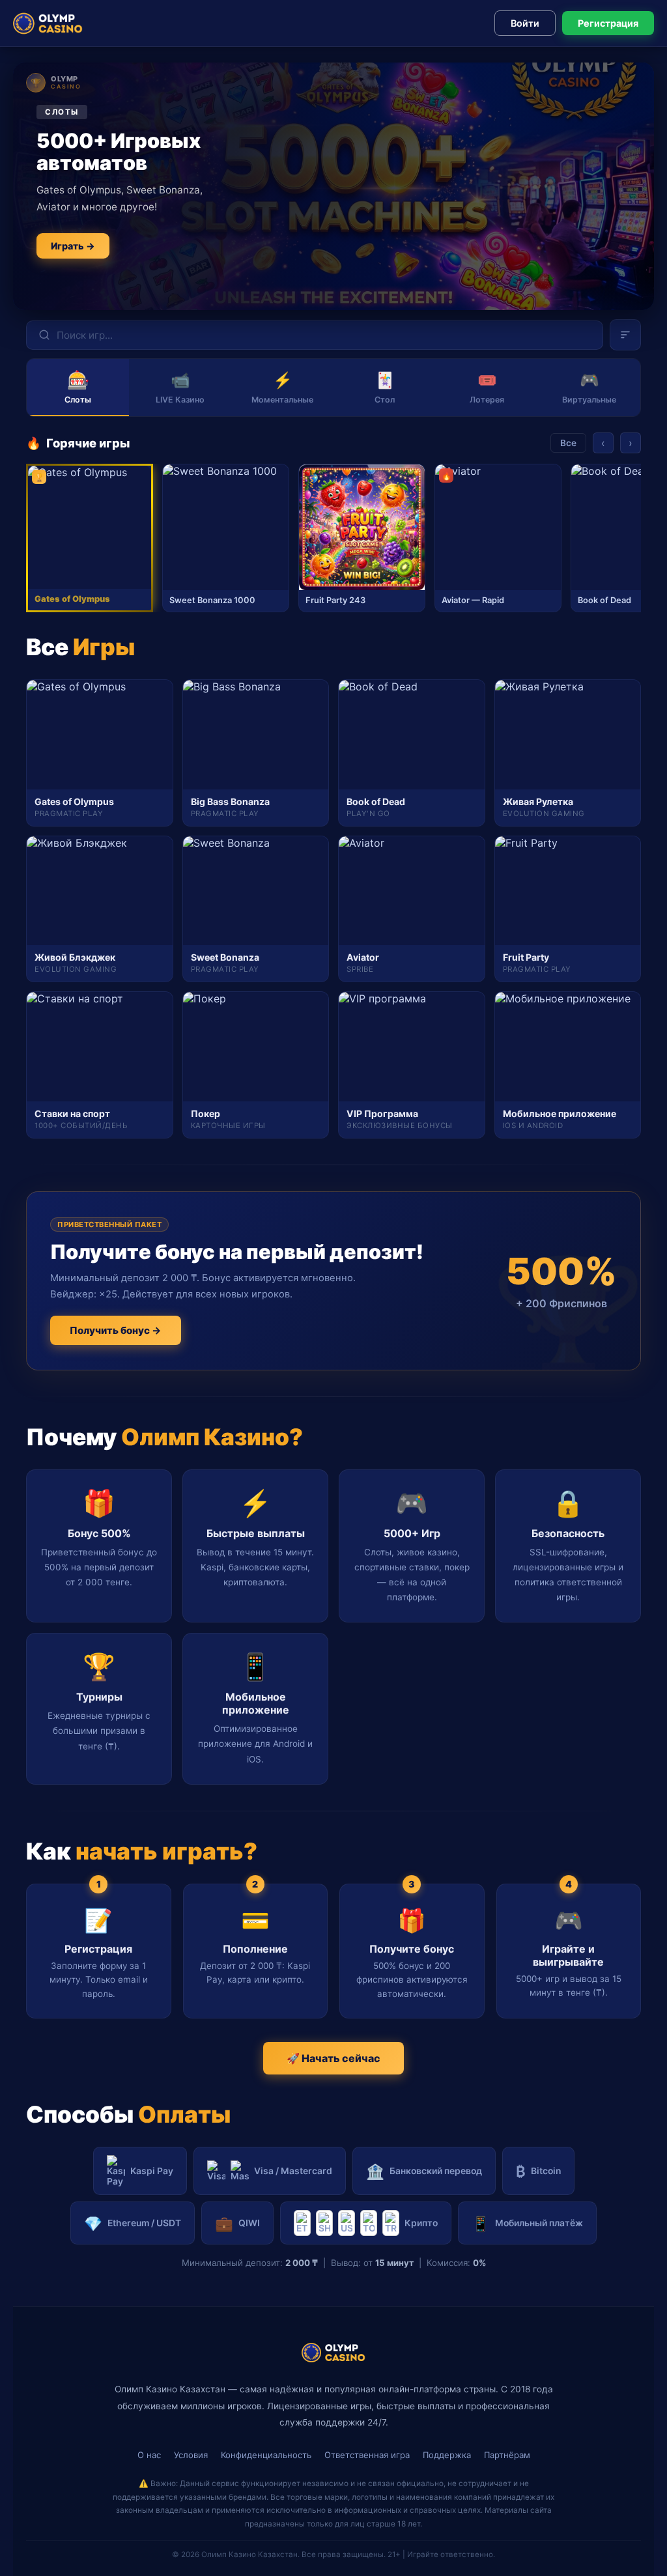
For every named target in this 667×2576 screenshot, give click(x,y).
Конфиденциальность (266, 2455)
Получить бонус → (116, 1330)
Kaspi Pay (152, 2171)
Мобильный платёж (527, 2223)
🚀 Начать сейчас (333, 2058)
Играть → (73, 246)
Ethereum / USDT (133, 2223)
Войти (525, 23)
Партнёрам (507, 2455)
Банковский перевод (424, 2171)
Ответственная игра (367, 2455)
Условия (191, 2455)
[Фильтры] (625, 335)
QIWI (237, 2223)
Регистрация (608, 23)
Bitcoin (538, 2171)
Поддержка (447, 2455)
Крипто (421, 2223)
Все (568, 443)
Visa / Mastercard (293, 2171)
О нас (149, 2455)
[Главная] (48, 23)
